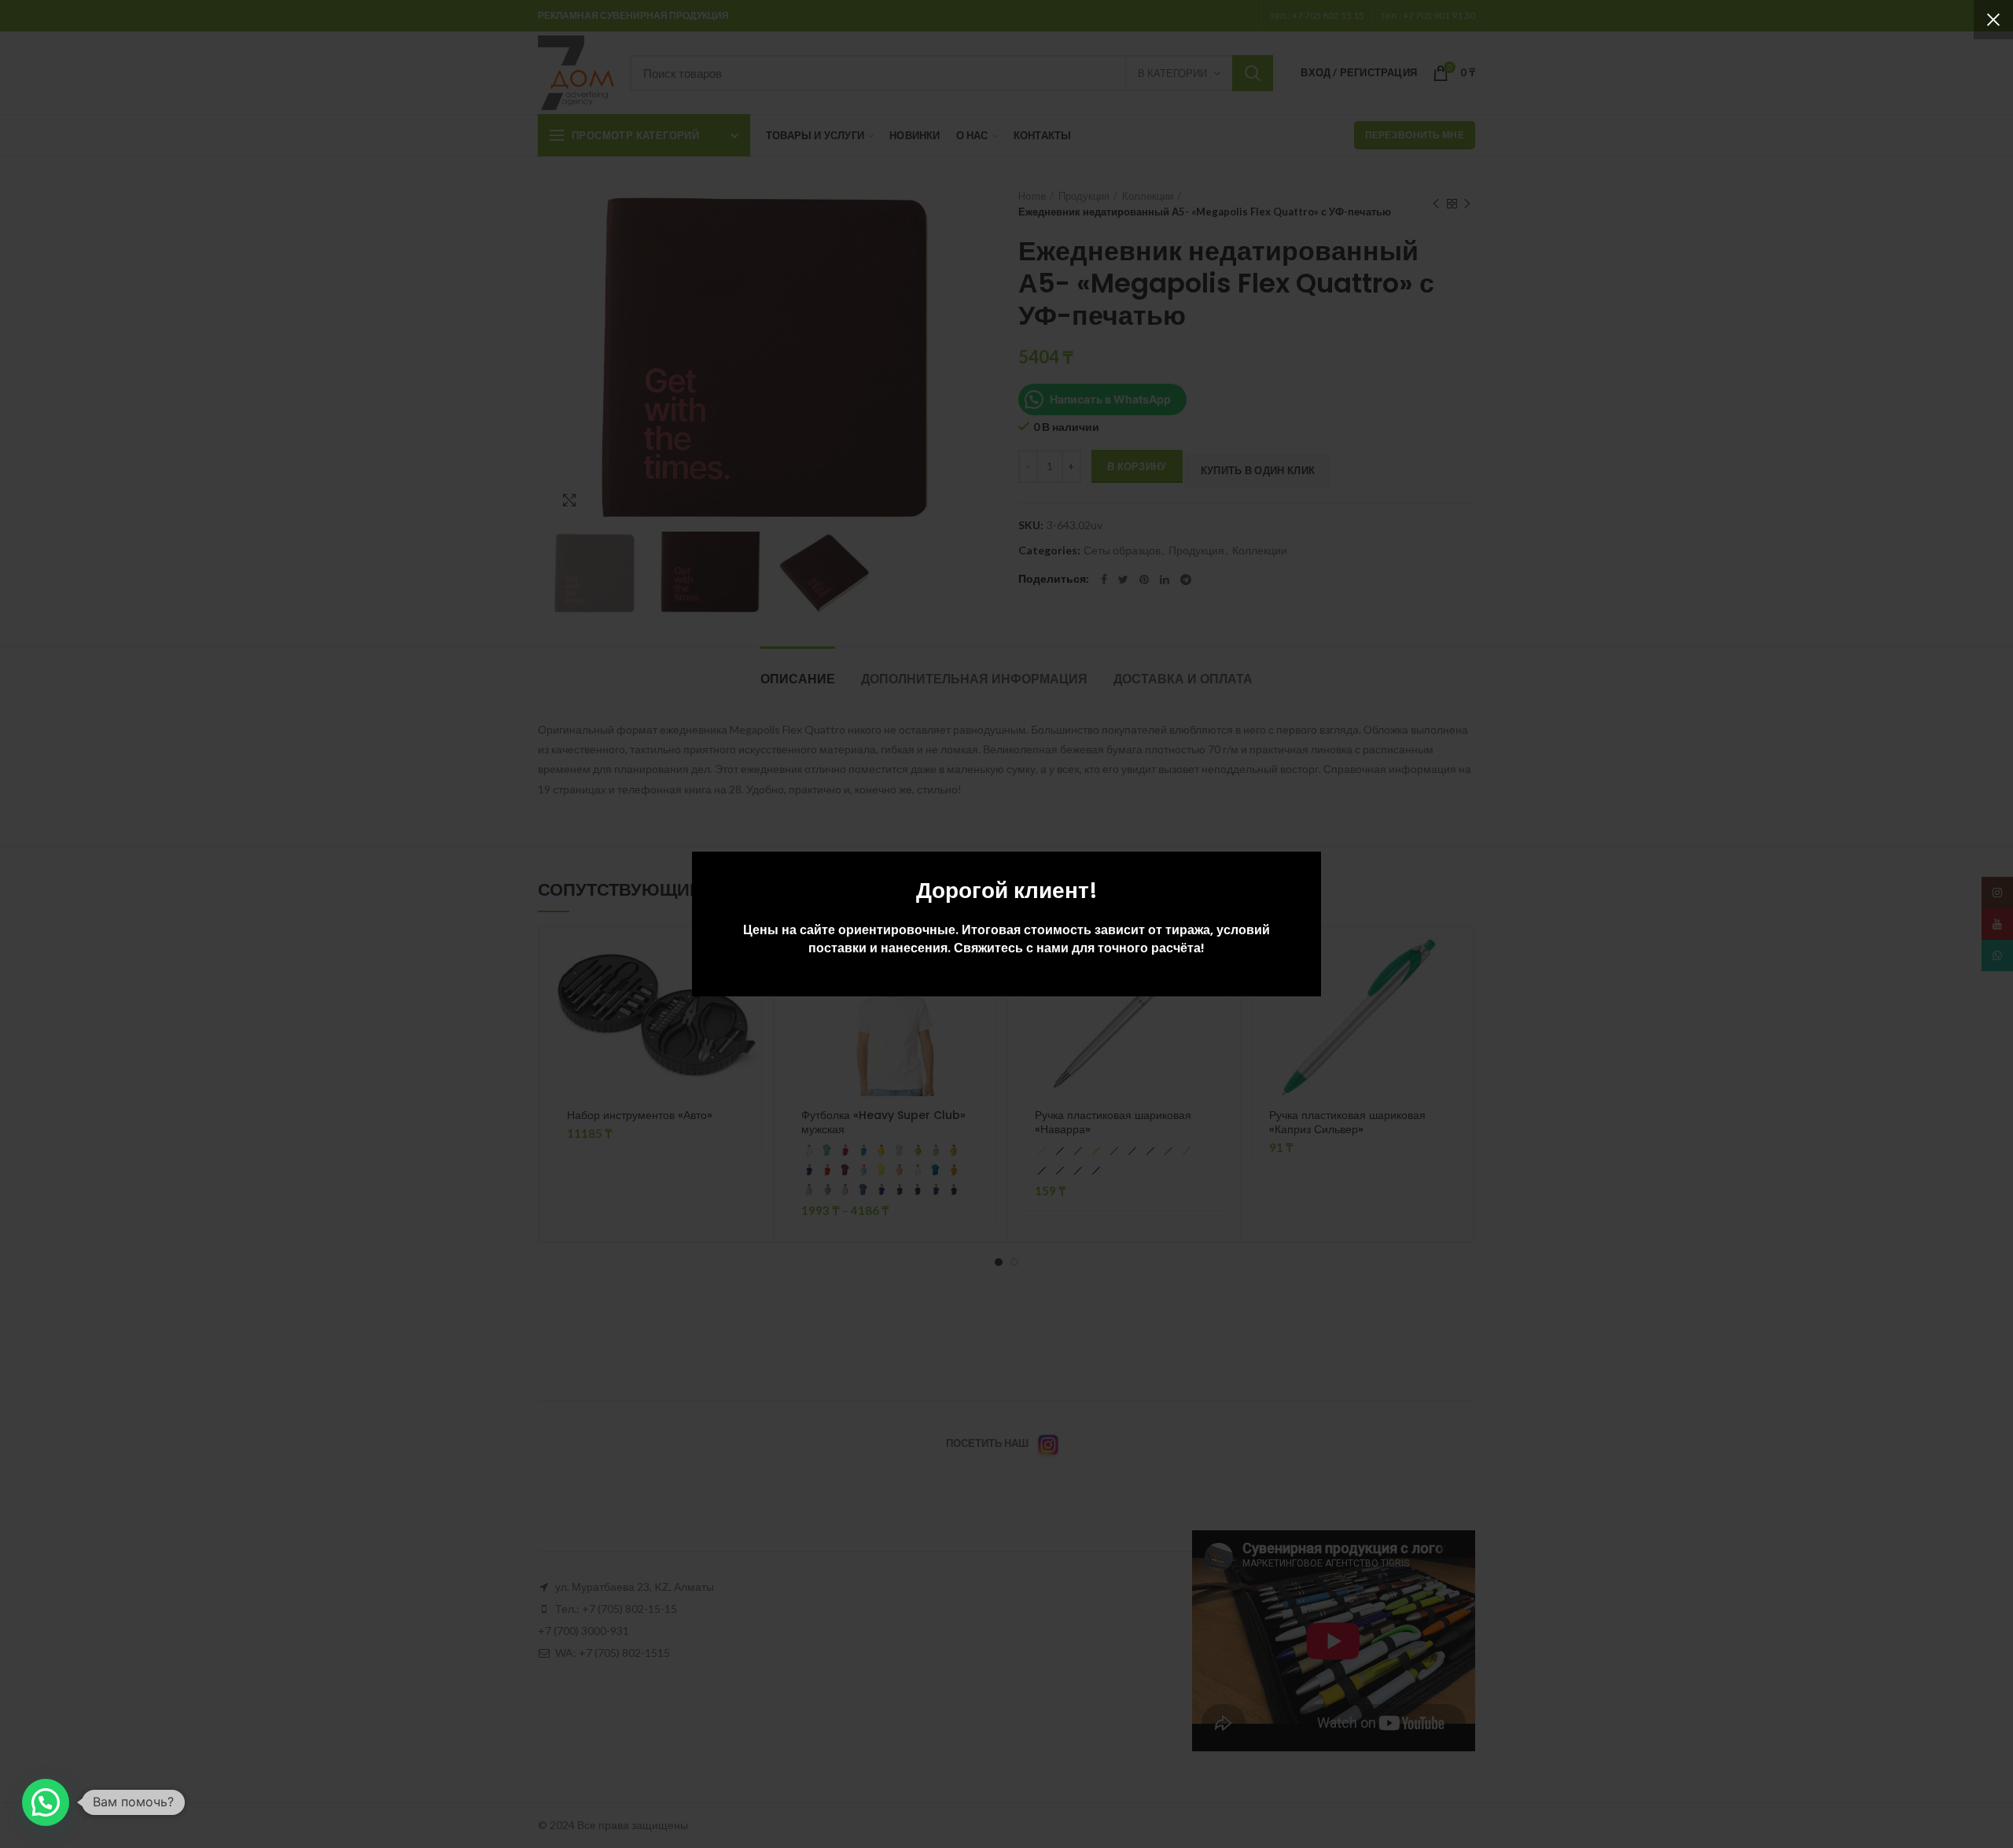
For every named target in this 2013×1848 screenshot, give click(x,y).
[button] (46, 1802)
